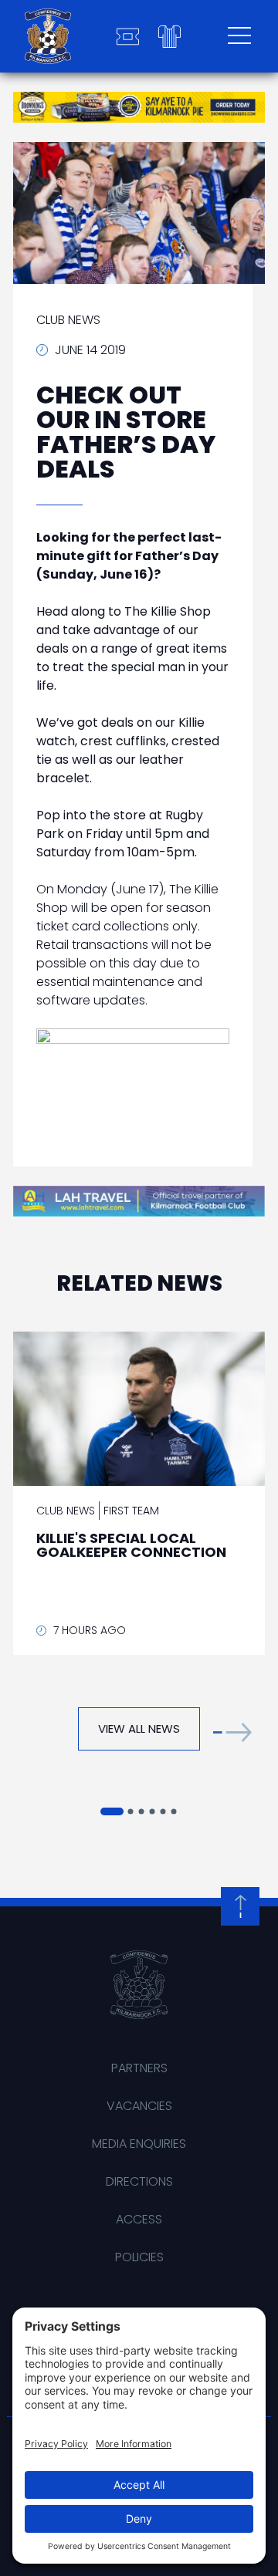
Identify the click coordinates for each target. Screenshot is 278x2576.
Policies (139, 2257)
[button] (232, 1732)
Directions (139, 2181)
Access (139, 2219)
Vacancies (139, 2106)
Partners (139, 2068)
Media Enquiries (139, 2144)
